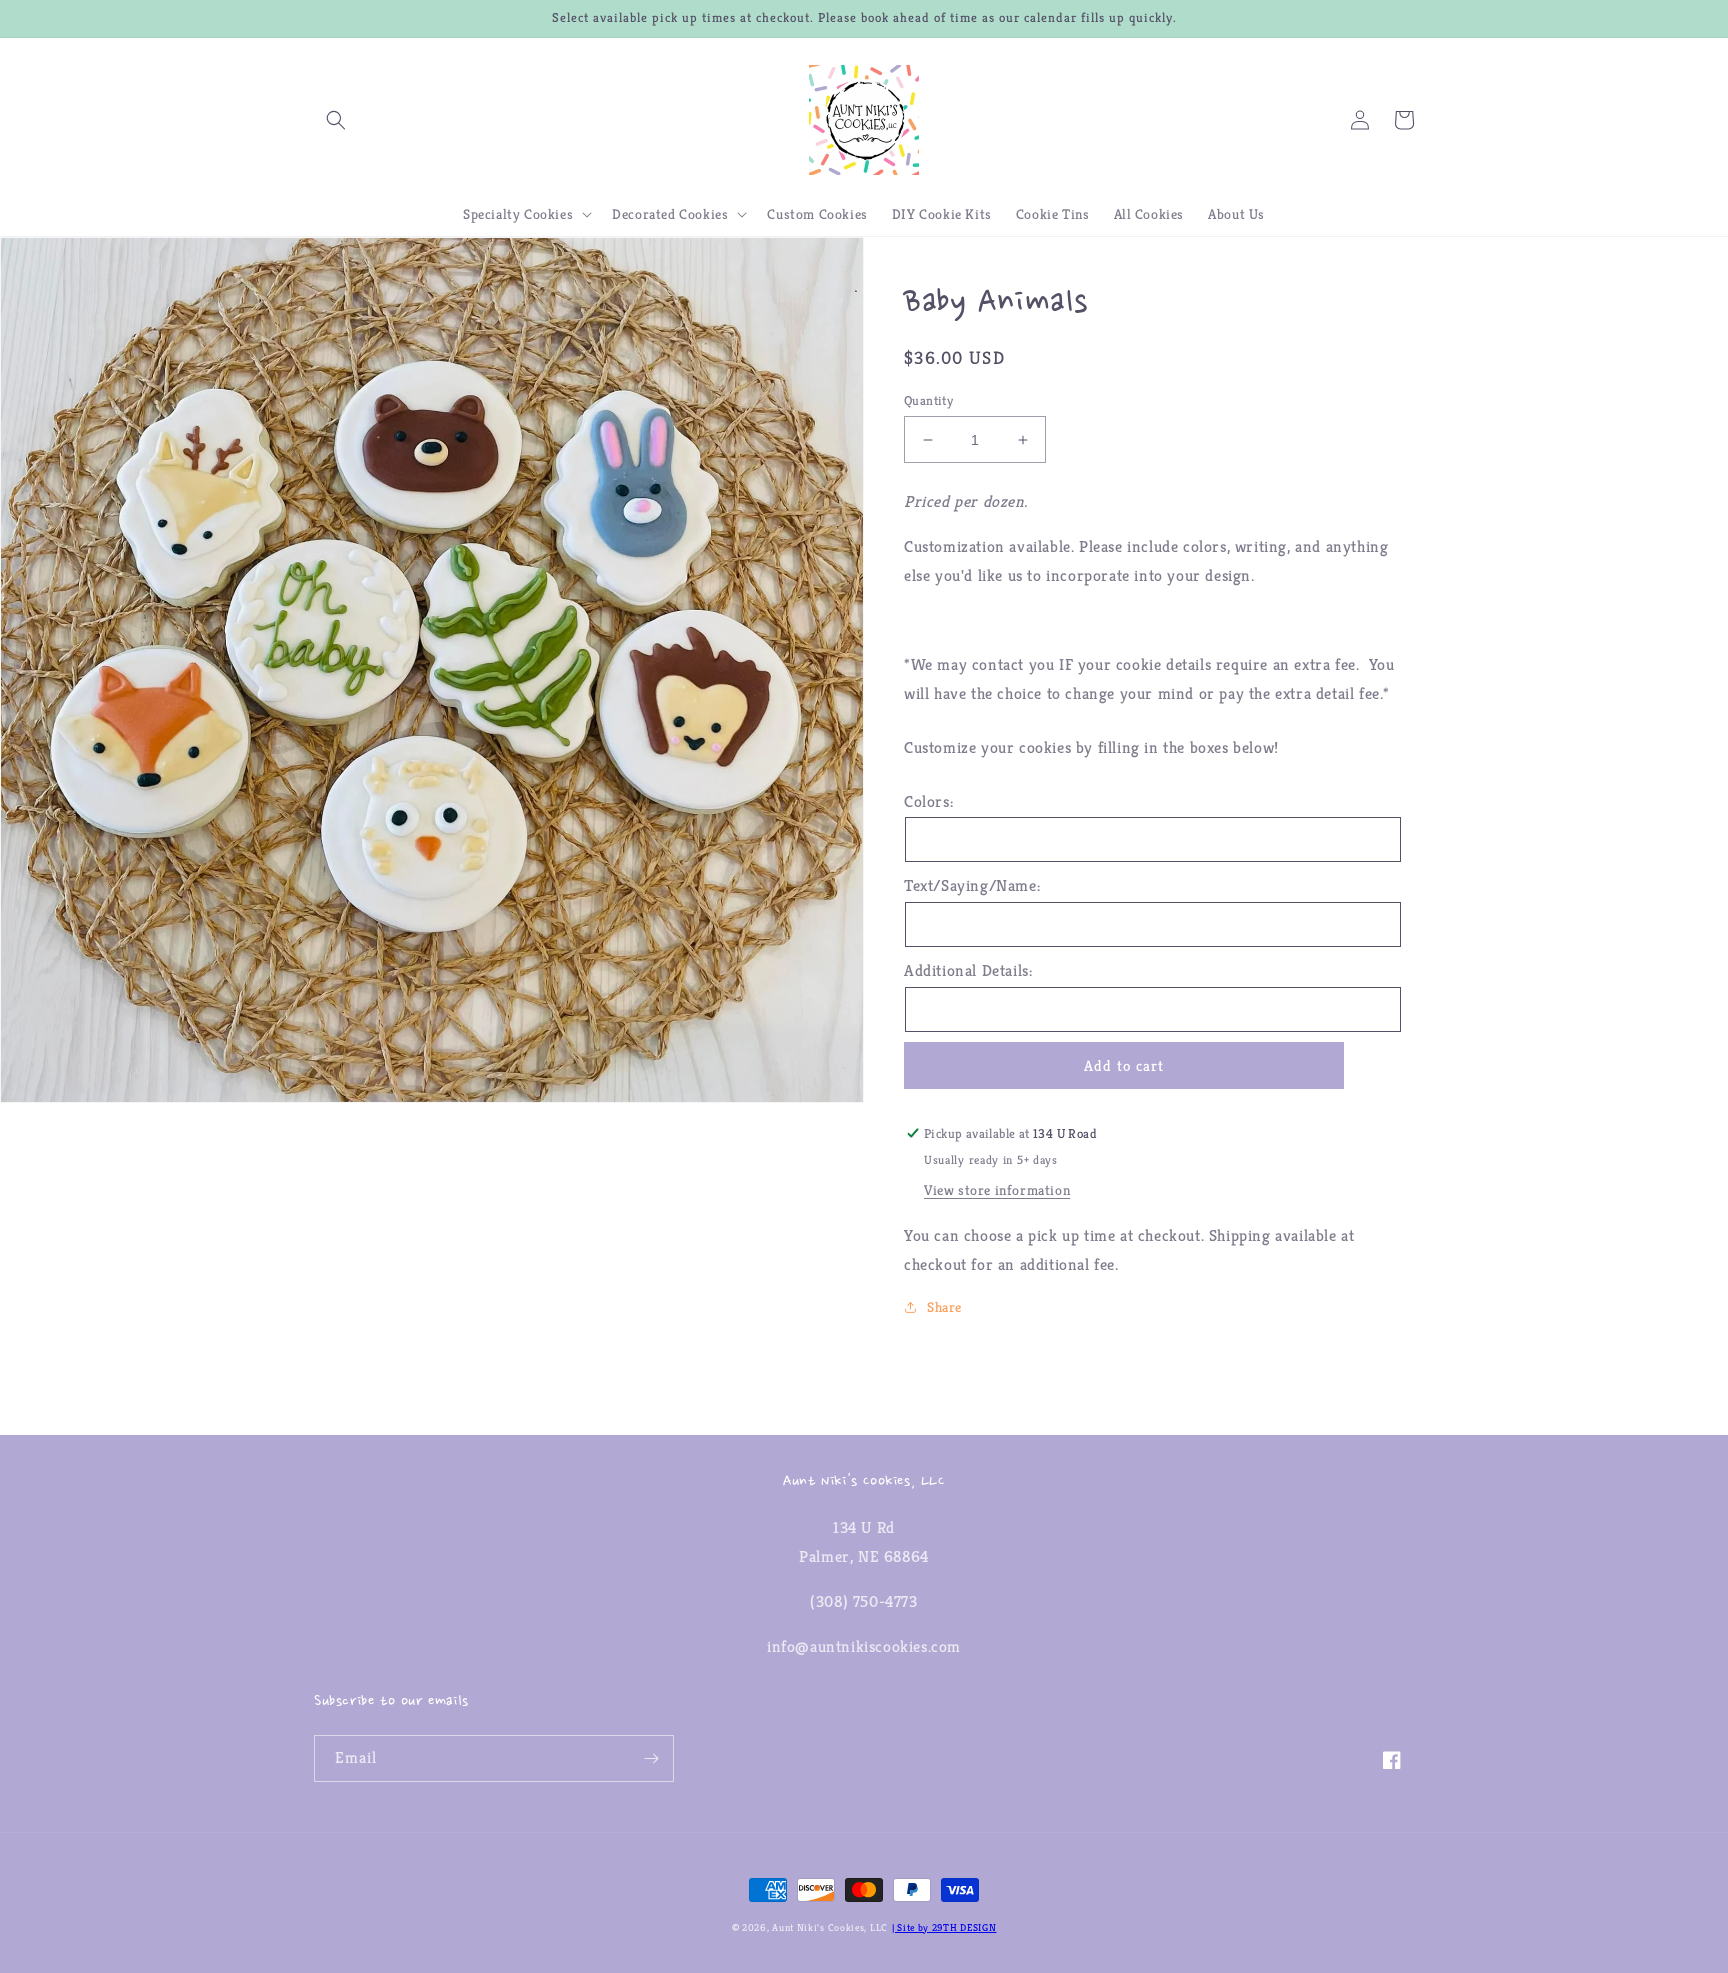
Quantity (928, 400)
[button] (336, 120)
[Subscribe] (651, 1758)
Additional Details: (968, 970)
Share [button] (944, 1307)
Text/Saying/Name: (972, 885)
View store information (997, 1190)
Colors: (928, 801)
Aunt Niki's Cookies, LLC (830, 1927)
